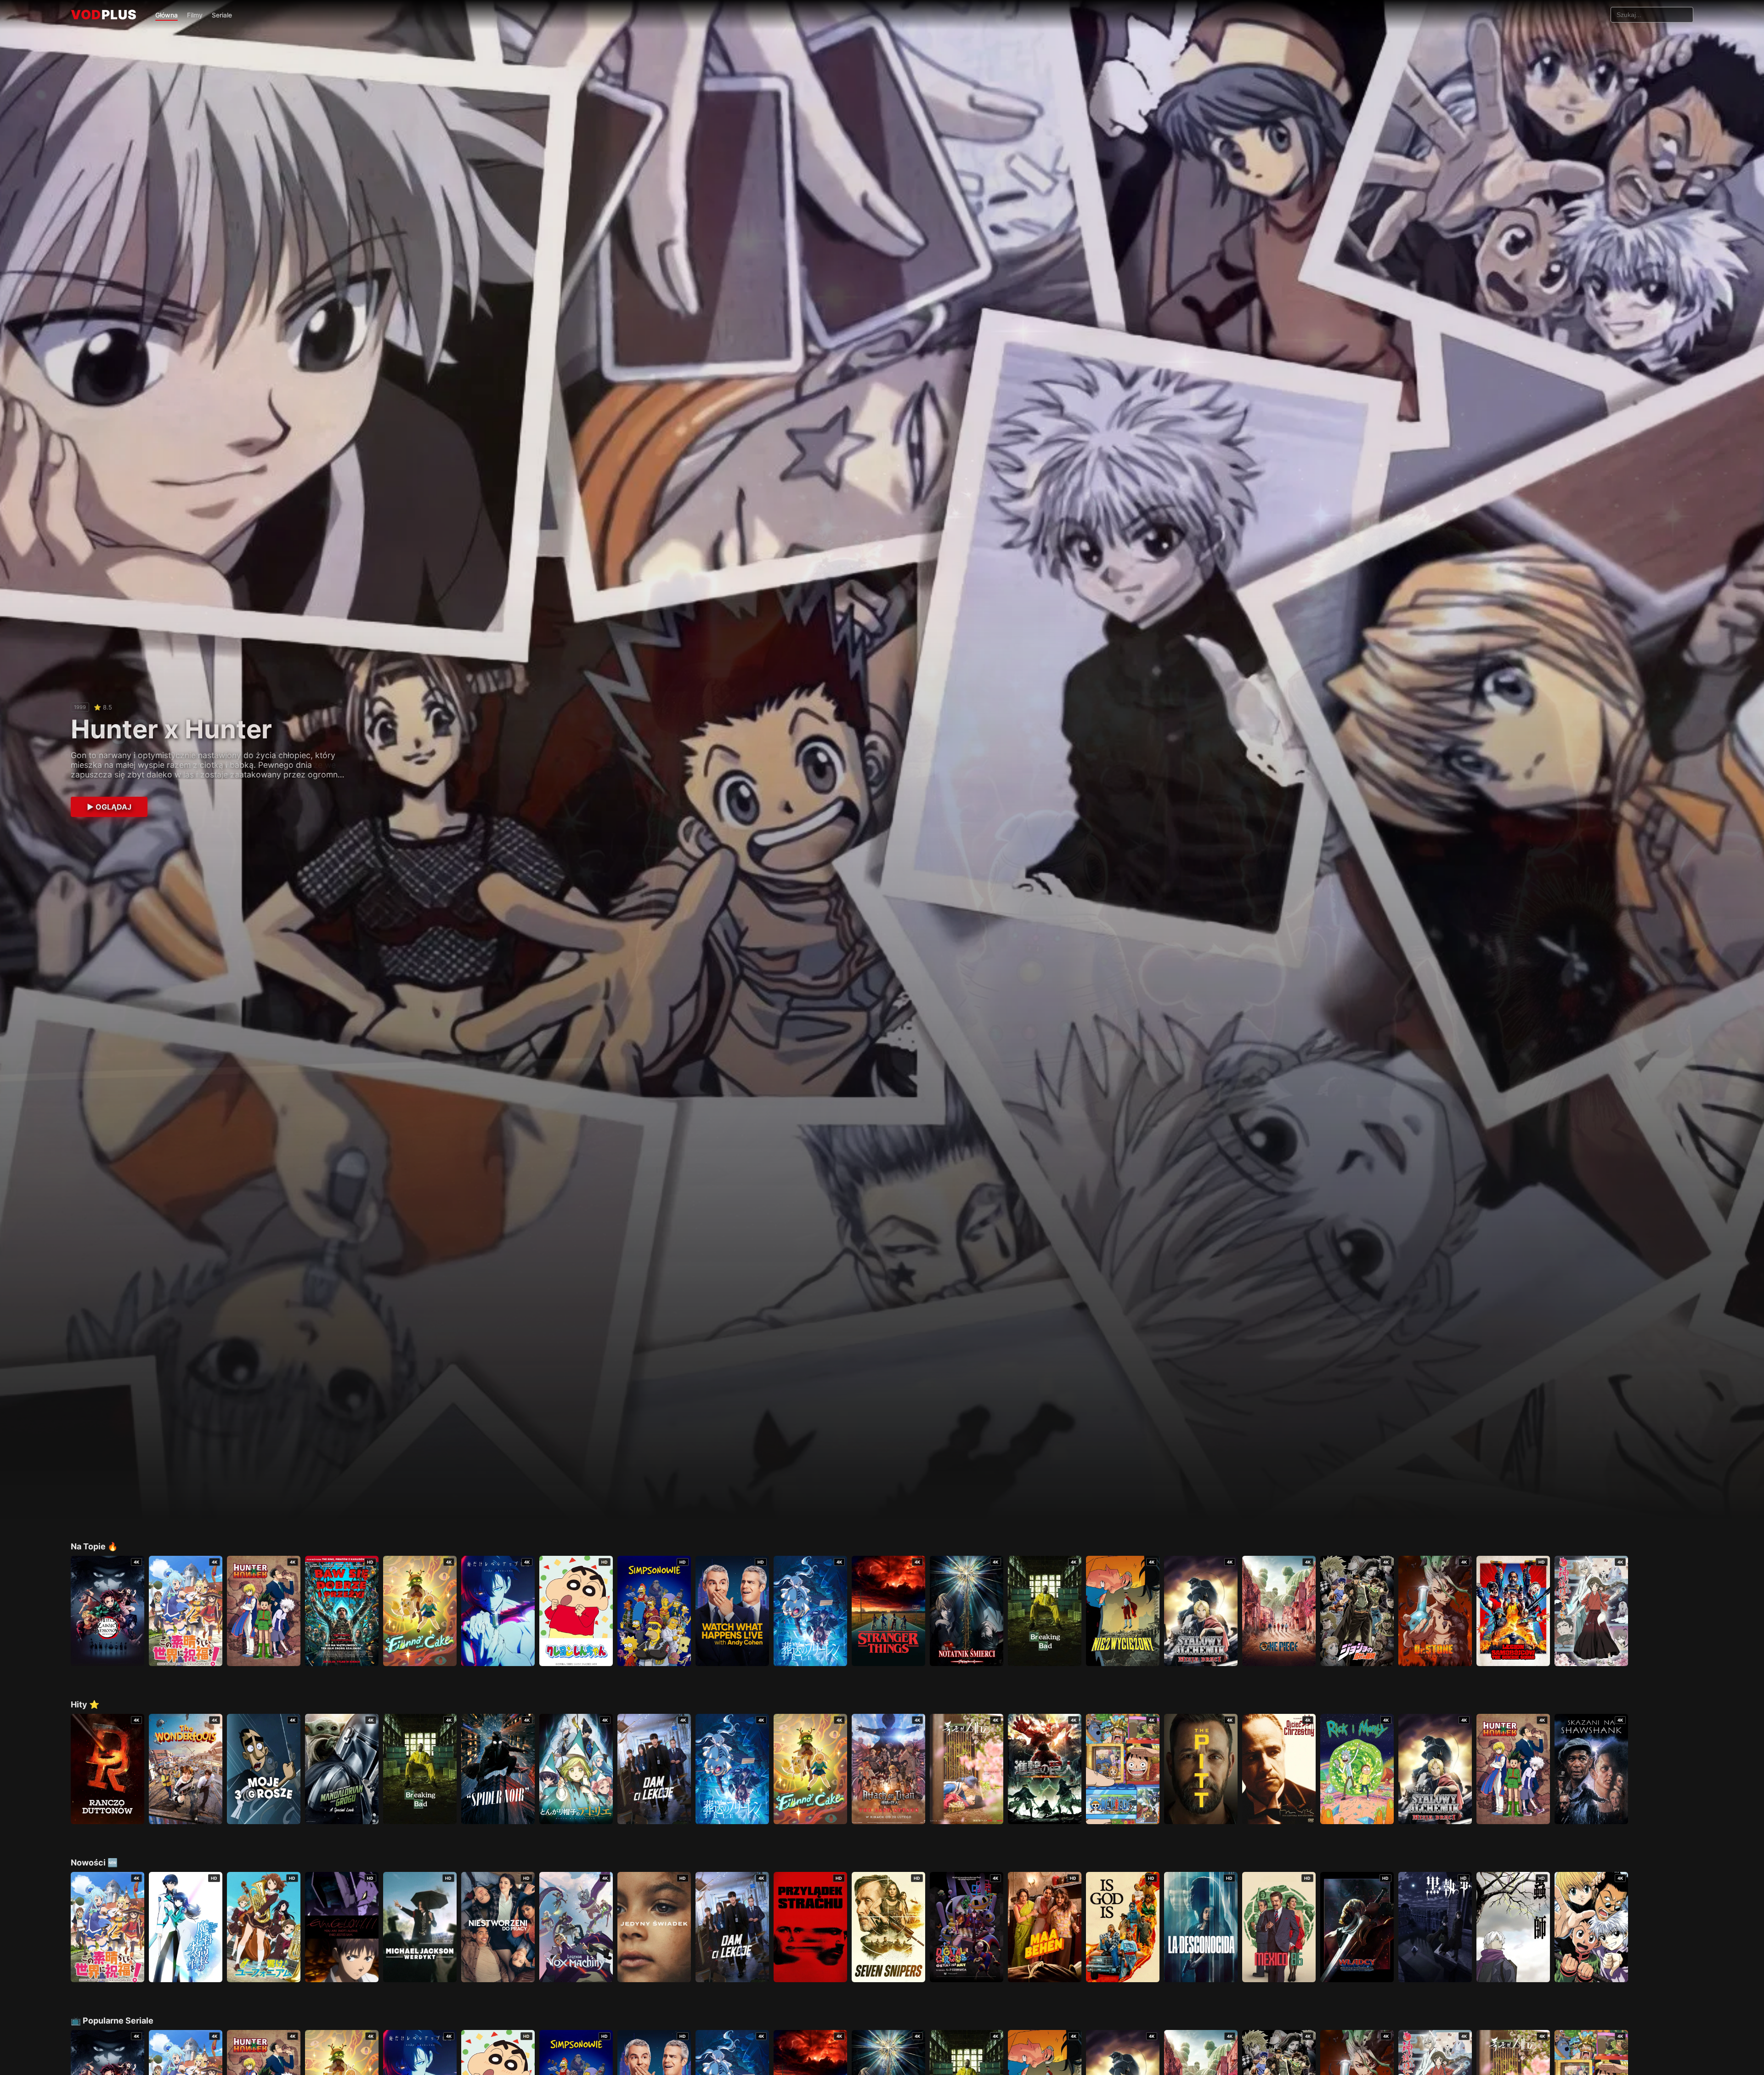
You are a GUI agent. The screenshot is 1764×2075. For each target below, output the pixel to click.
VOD (104, 15)
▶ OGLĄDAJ (109, 807)
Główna (167, 15)
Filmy (195, 15)
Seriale (222, 15)
